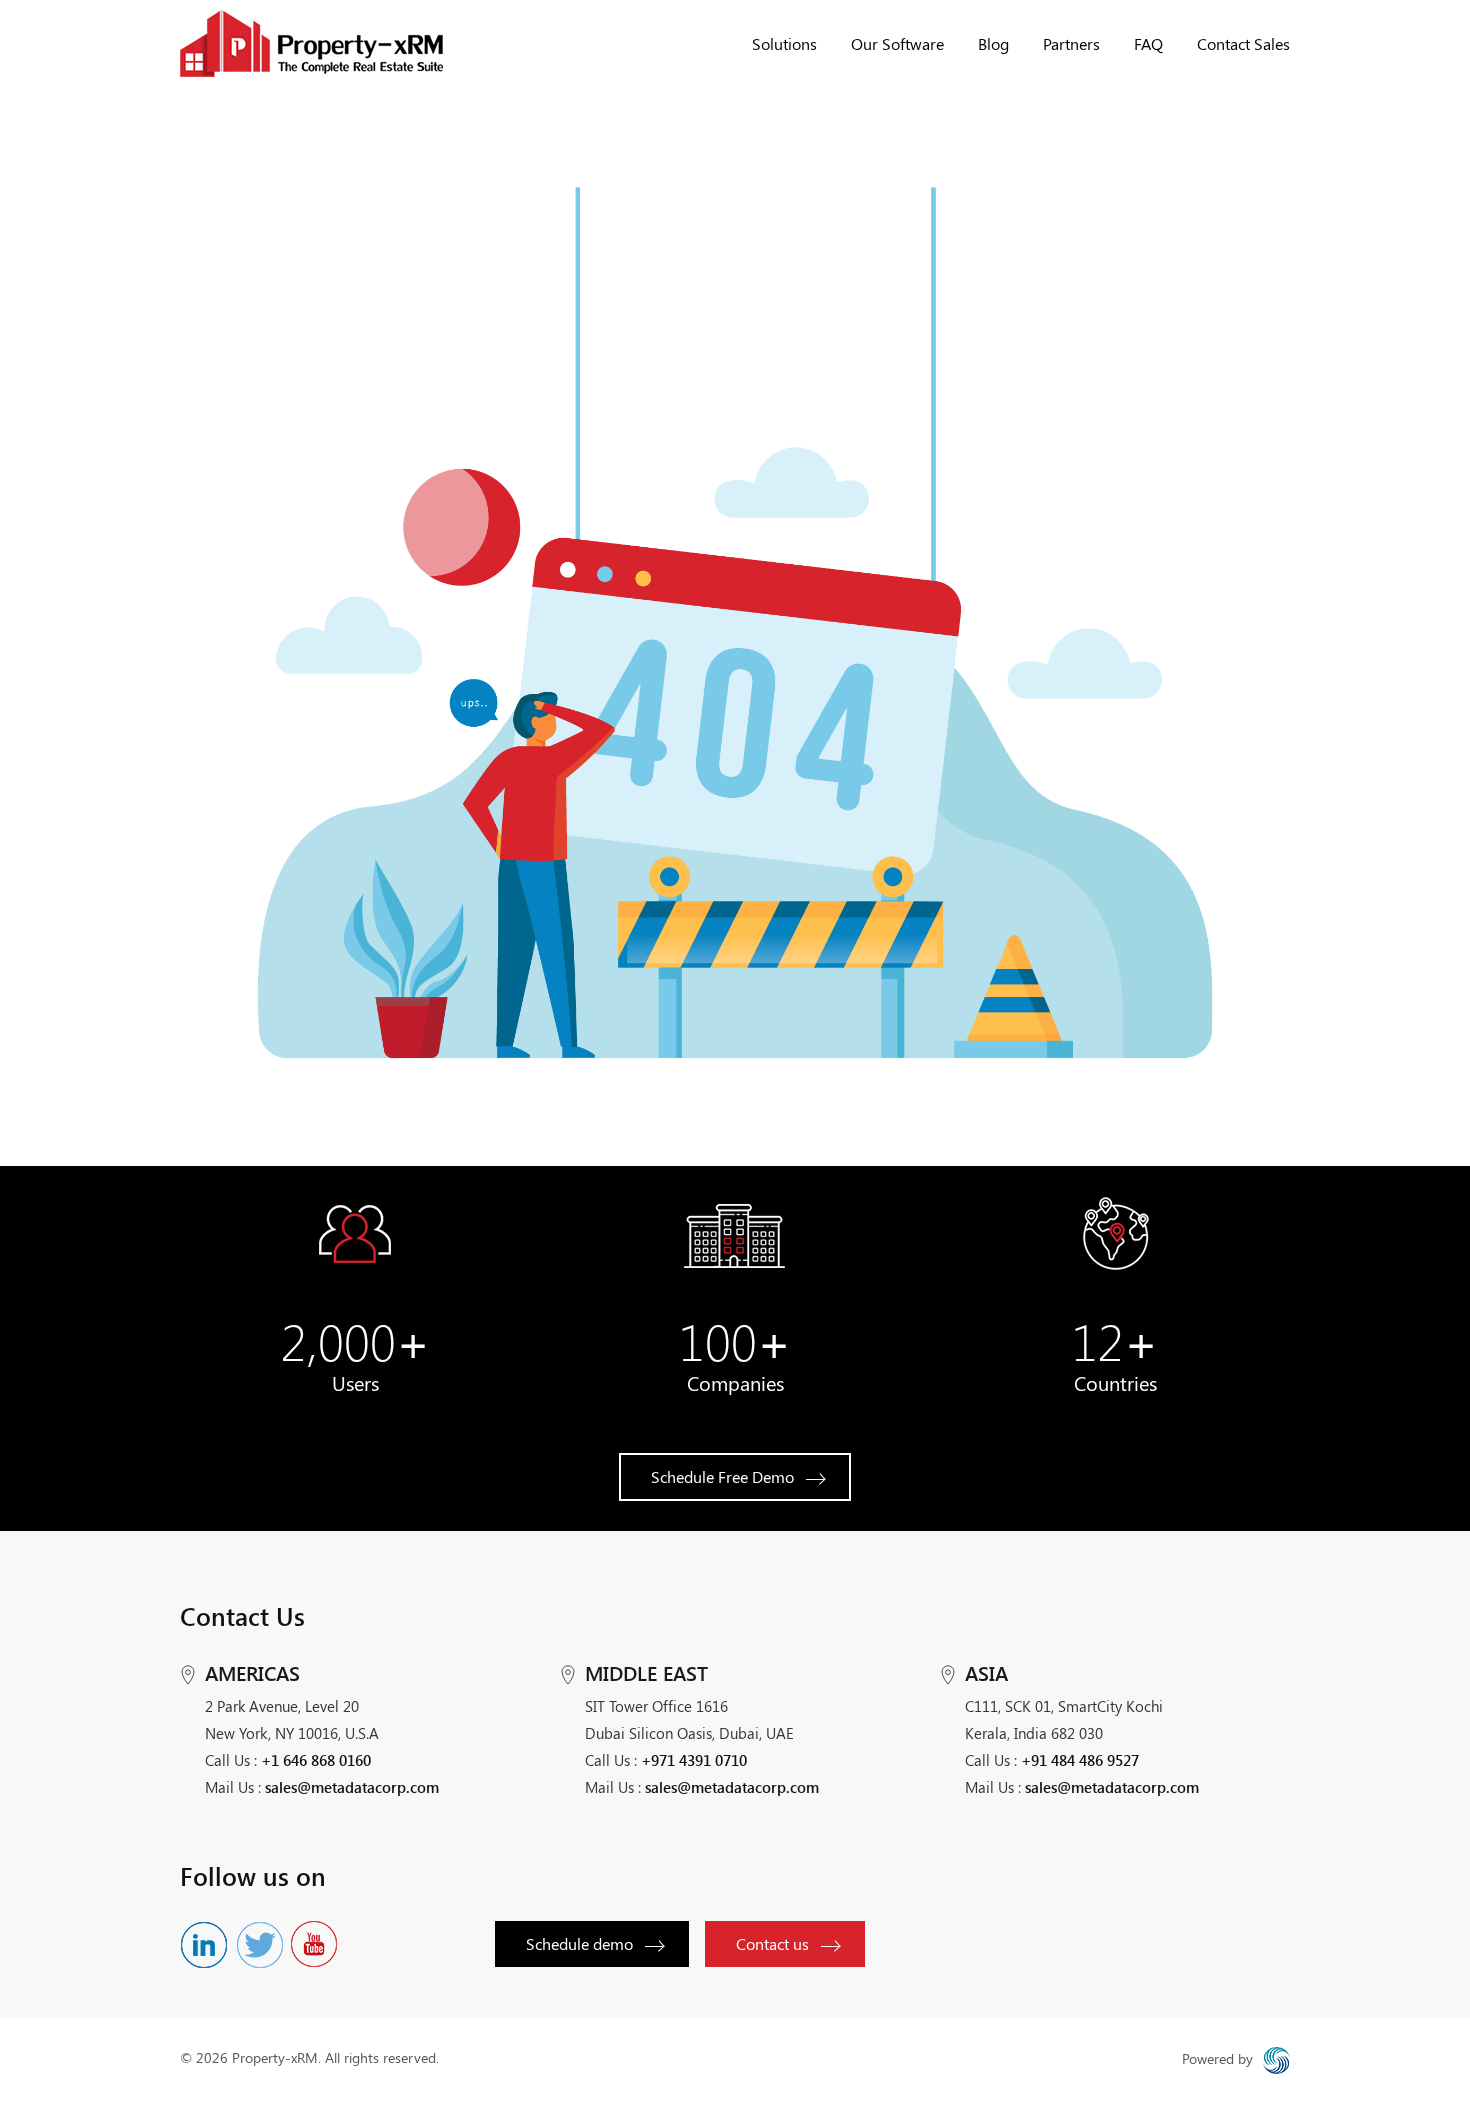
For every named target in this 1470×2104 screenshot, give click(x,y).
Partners (1071, 43)
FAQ (1148, 43)
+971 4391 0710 (694, 1760)
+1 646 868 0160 (316, 1760)
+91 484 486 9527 (1080, 1760)
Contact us (772, 1943)
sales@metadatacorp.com (352, 1787)
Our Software (897, 43)
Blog (993, 43)
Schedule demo (579, 1943)
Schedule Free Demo (722, 1476)
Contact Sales (1243, 43)
